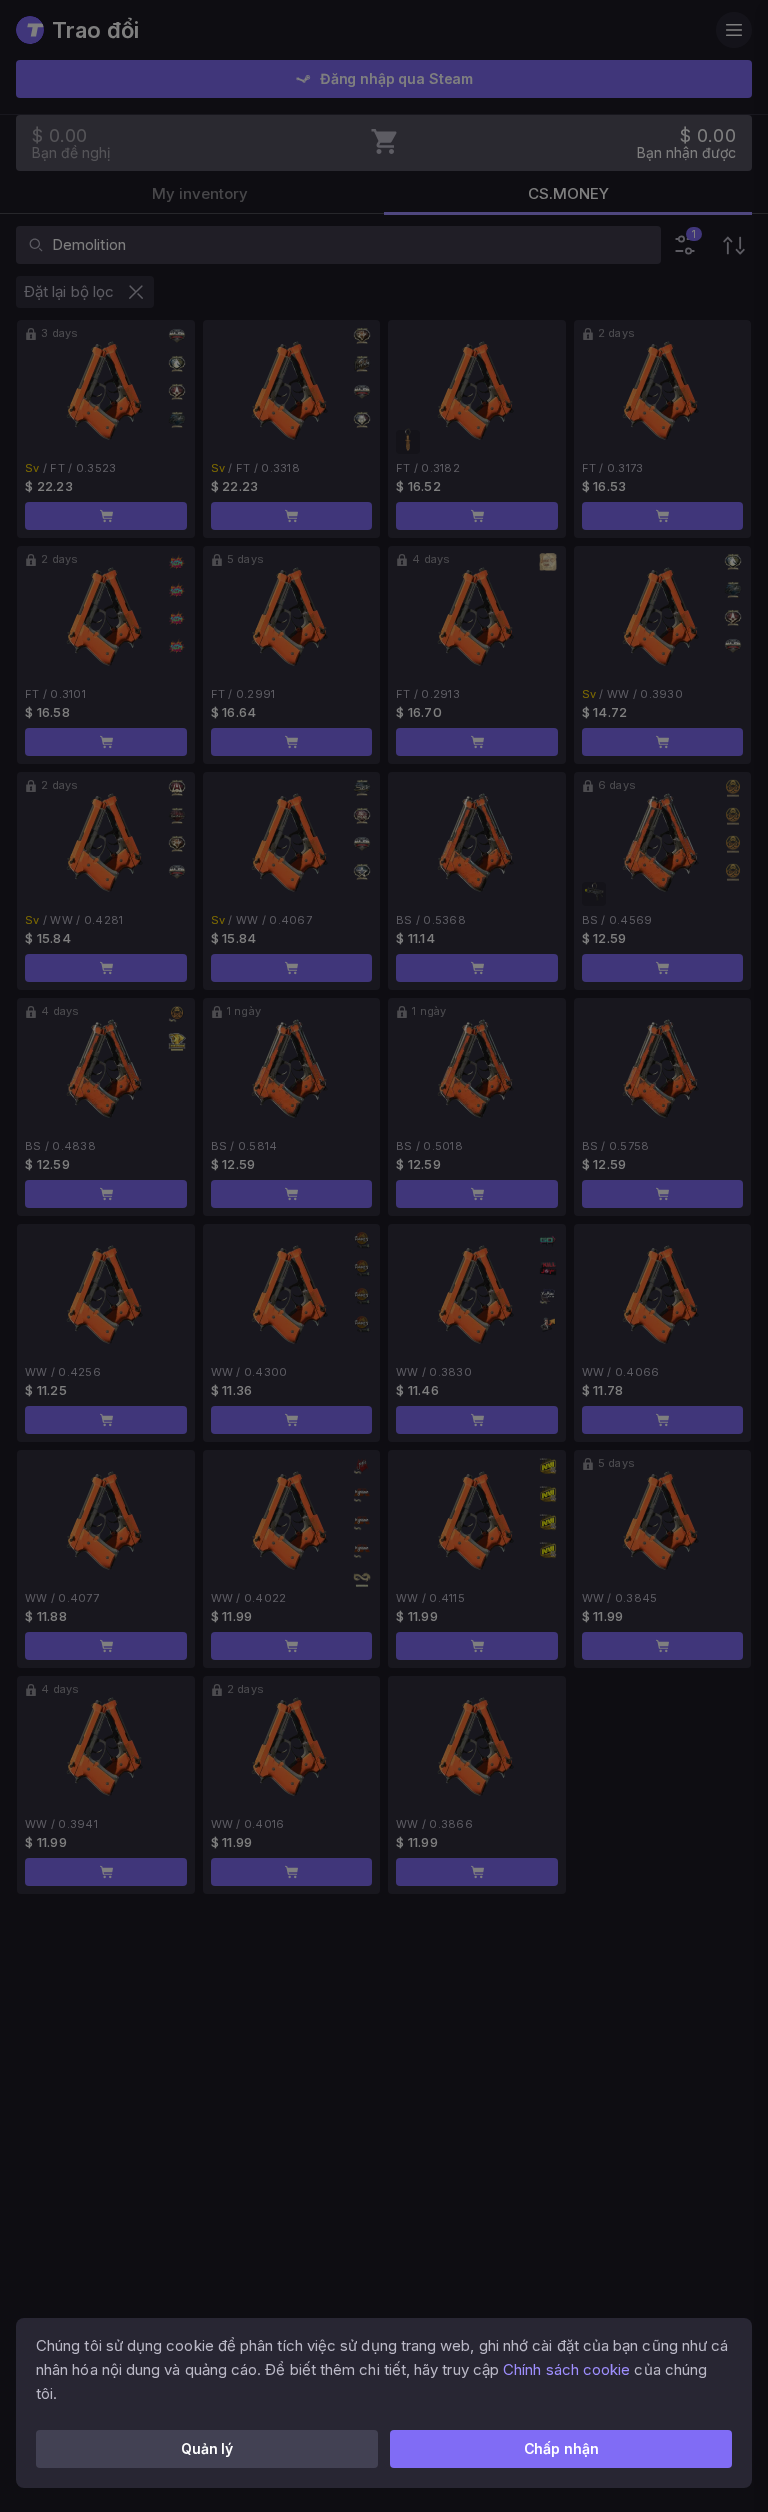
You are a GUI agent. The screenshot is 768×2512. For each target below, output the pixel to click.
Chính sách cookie (566, 2369)
